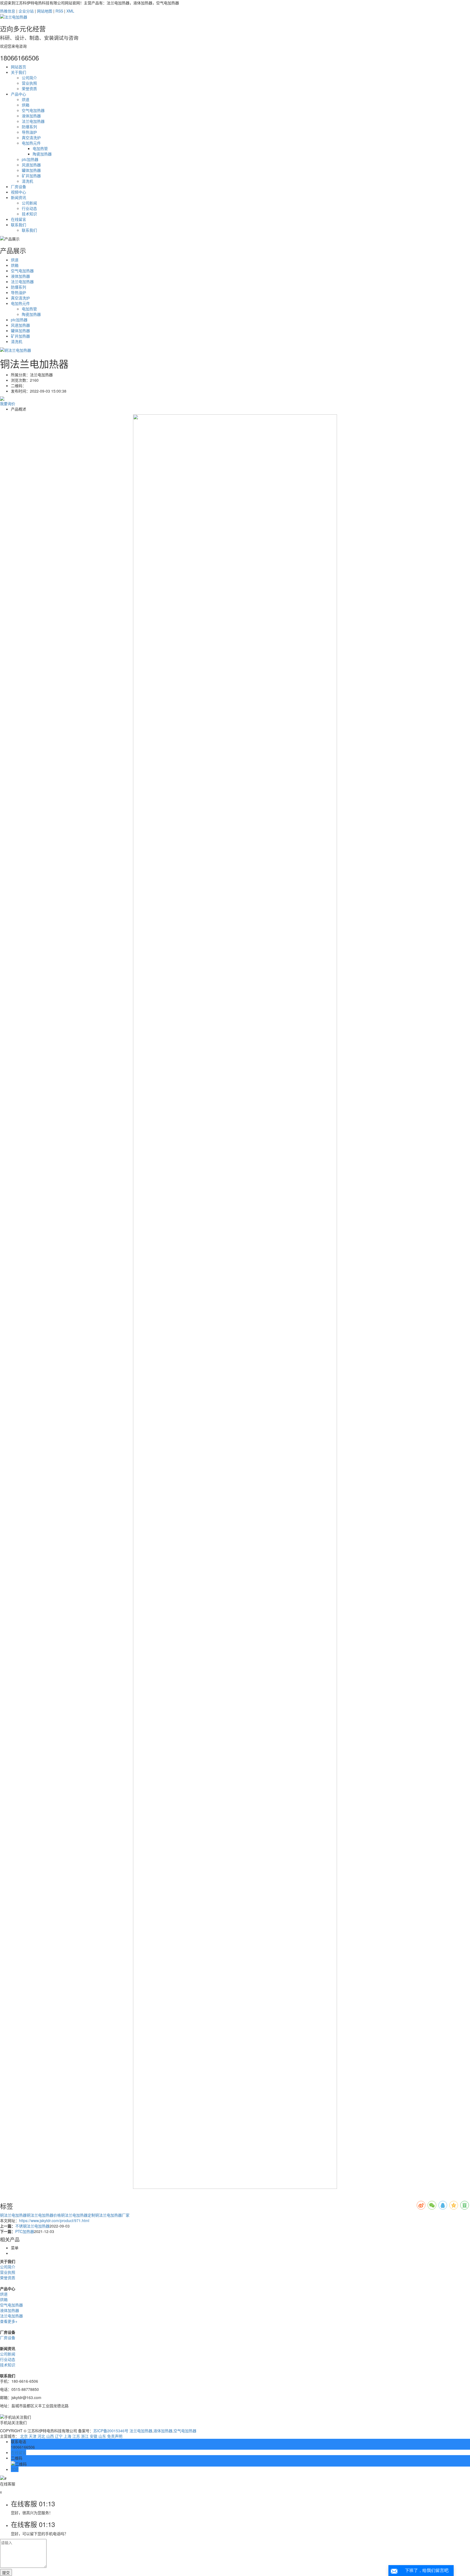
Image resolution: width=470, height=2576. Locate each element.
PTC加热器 (25, 2231)
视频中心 (18, 192)
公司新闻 (29, 203)
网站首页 (18, 67)
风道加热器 (31, 165)
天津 (33, 2436)
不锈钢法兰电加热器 (32, 2226)
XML (70, 11)
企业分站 (26, 11)
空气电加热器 (33, 110)
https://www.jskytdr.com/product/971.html (54, 2220)
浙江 (85, 2436)
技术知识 (29, 214)
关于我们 (18, 72)
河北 (41, 2436)
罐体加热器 (31, 170)
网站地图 (45, 11)
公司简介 (29, 78)
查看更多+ (9, 2321)
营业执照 (29, 83)
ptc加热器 (30, 159)
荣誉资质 (29, 88)
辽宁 (59, 2436)
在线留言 (18, 219)
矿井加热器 (31, 176)
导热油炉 (29, 132)
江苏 (76, 2436)
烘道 (26, 99)
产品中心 (18, 94)
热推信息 (8, 11)
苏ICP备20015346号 (111, 2431)
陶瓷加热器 (42, 154)
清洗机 (27, 181)
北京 (24, 2436)
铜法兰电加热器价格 (44, 2215)
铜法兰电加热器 (13, 2215)
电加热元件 (31, 143)
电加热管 (40, 148)
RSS (59, 11)
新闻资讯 (18, 197)
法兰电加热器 (33, 121)
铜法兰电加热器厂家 (112, 2215)
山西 (50, 2436)
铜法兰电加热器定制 (78, 2215)
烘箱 (26, 105)
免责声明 (115, 2436)
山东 (102, 2436)
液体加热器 (31, 116)
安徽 (94, 2436)
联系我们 (18, 225)
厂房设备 (18, 186)
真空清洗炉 (31, 137)
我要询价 (8, 403)
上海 (67, 2436)
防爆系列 (29, 127)
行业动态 (29, 208)
